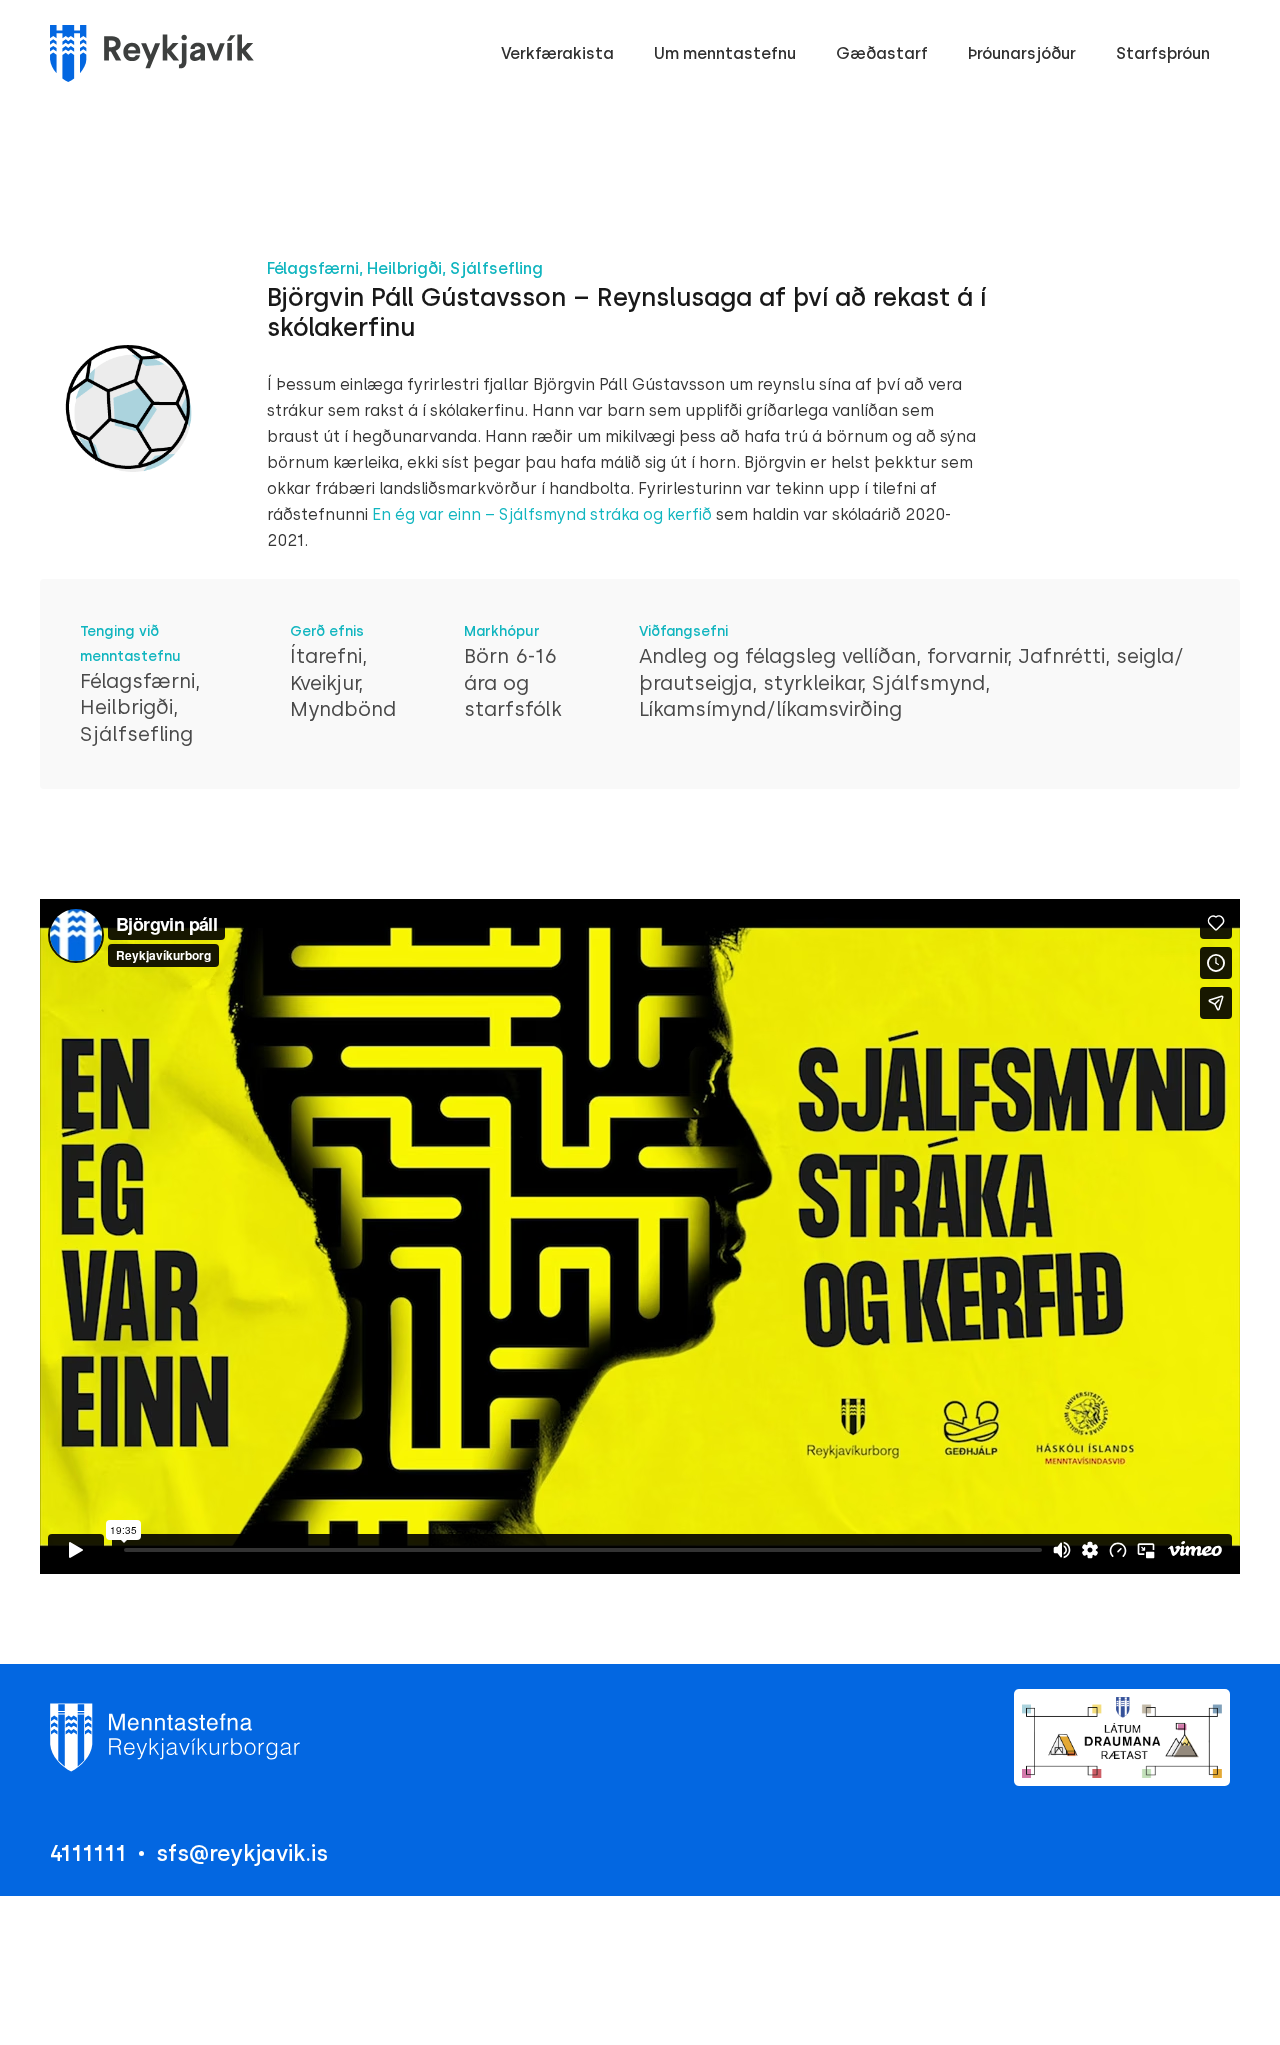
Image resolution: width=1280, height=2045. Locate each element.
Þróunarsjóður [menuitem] (1022, 53)
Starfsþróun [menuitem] (1163, 53)
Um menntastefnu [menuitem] (725, 53)
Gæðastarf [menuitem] (882, 53)
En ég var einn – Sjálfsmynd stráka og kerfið (542, 514)
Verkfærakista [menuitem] (557, 53)
